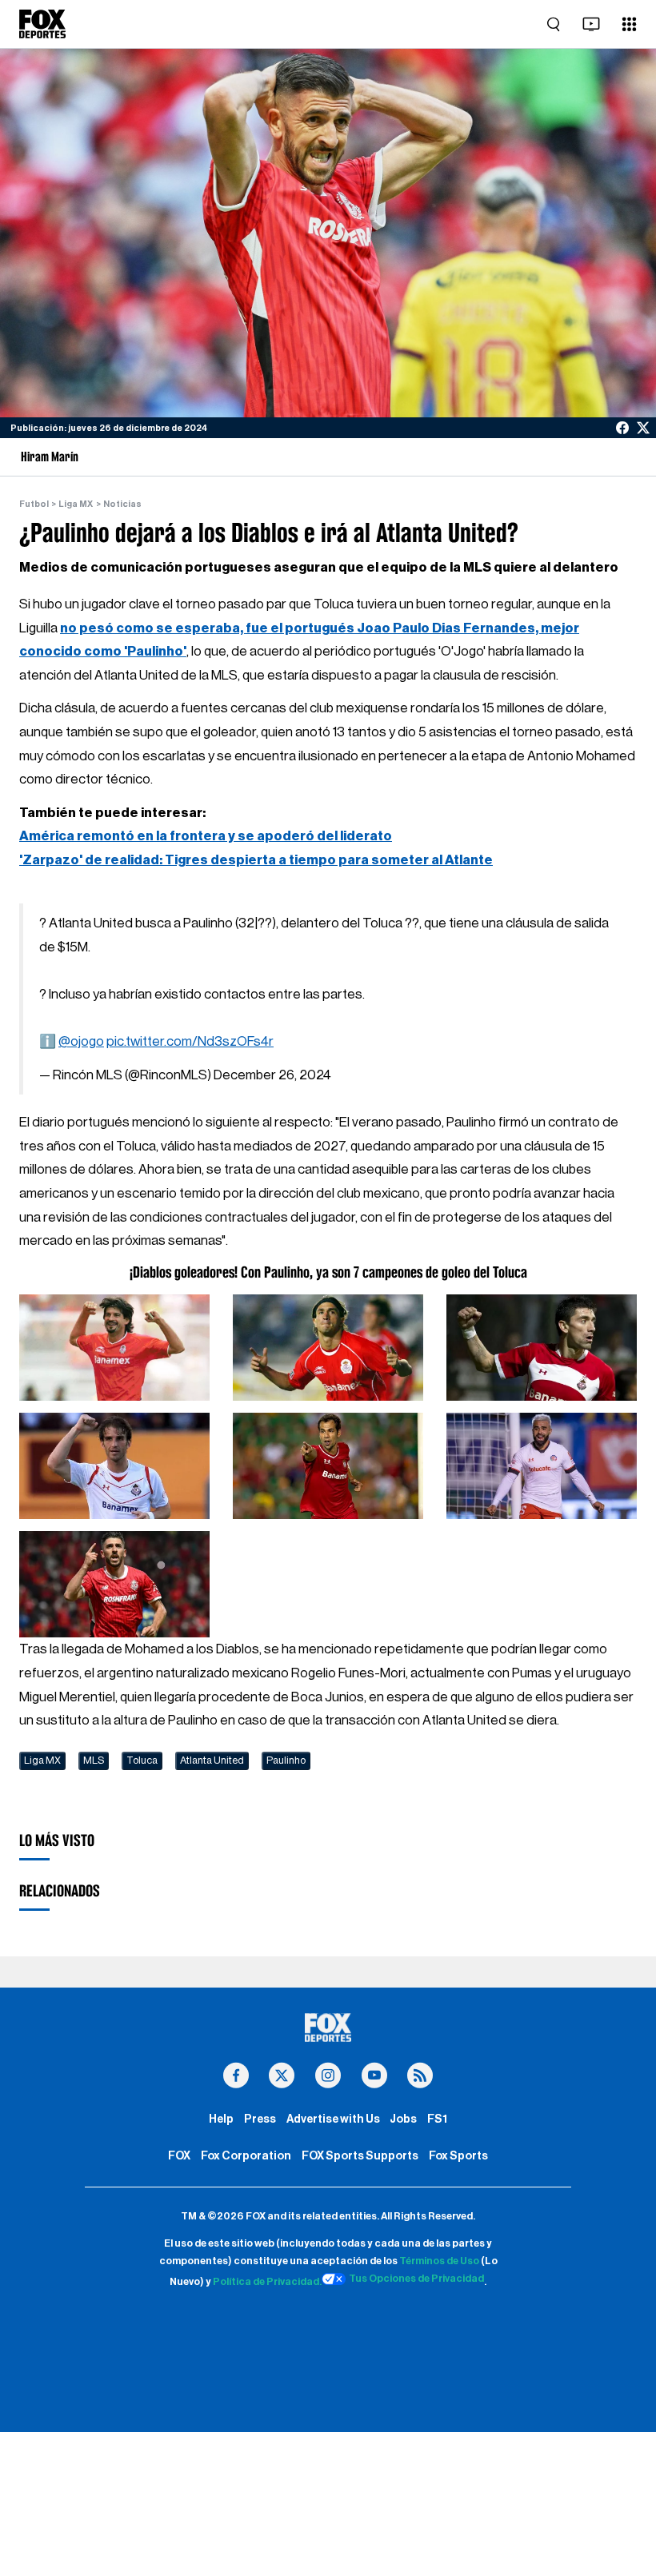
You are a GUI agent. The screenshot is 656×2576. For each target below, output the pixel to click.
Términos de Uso (439, 2261)
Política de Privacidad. (267, 2282)
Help (221, 2119)
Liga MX (76, 504)
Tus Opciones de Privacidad (416, 2279)
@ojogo (81, 1041)
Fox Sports (458, 2156)
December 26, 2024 (272, 1075)
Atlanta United (212, 1761)
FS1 (437, 2119)
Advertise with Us (333, 2119)
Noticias (122, 504)
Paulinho (286, 1761)
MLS (94, 1761)
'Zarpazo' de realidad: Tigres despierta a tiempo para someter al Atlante (256, 860)
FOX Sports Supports (360, 2156)
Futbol (34, 504)
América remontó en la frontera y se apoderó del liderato (206, 836)
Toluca (142, 1761)
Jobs (403, 2119)
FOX (179, 2156)
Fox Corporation (246, 2156)
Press (260, 2119)
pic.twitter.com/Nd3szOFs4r (190, 1041)
